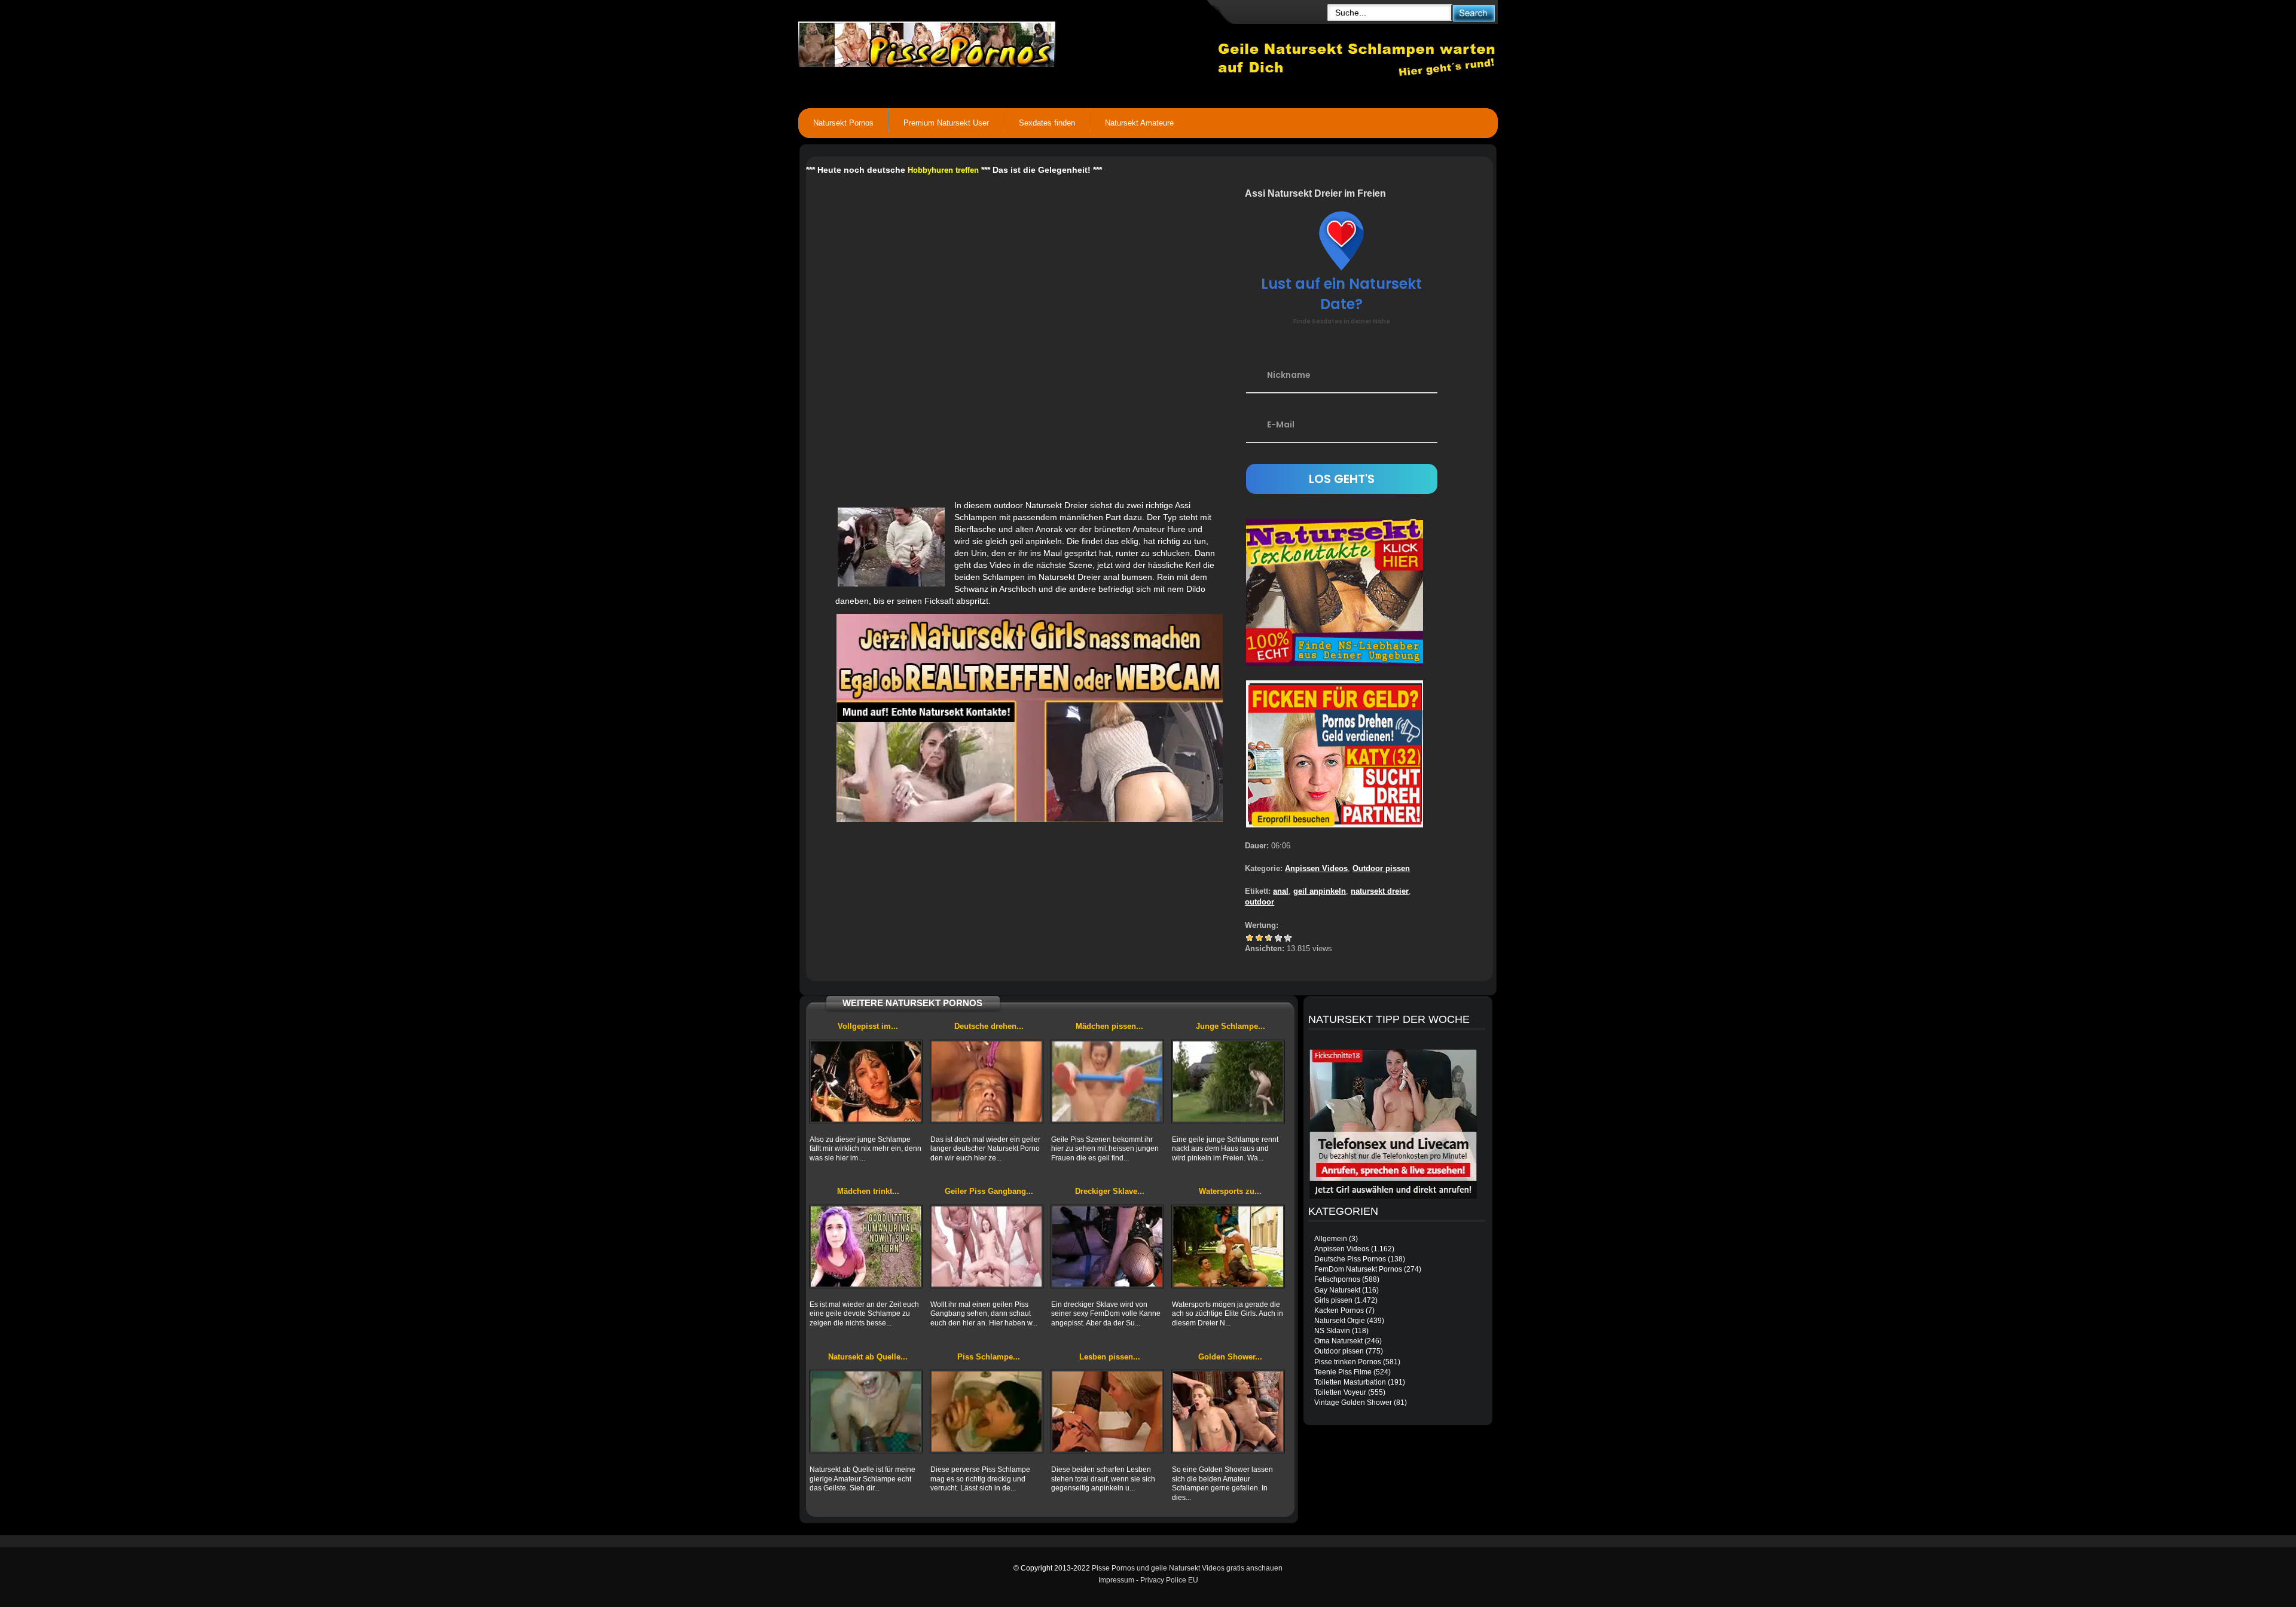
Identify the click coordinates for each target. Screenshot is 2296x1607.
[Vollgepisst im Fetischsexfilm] (866, 1081)
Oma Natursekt (1338, 1341)
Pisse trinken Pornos (1348, 1362)
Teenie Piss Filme (1343, 1372)
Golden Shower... (1230, 1357)
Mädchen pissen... (1109, 1026)
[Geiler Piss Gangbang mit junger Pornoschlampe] (987, 1247)
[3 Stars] (1269, 938)
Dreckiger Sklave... (1110, 1191)
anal (1281, 891)
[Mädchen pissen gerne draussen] (1107, 1081)
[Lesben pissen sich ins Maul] (1107, 1412)
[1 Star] (1250, 938)
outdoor (1260, 902)
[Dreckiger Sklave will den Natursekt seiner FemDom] (1107, 1247)
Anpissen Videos (1316, 868)
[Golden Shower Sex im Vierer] (1228, 1412)
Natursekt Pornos (843, 123)
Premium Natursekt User (946, 123)
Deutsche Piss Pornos (1350, 1259)
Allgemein (1331, 1239)
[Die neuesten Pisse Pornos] (1008, 42)
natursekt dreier (1380, 891)
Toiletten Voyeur (1340, 1392)
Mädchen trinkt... (868, 1191)
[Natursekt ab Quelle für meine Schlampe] (866, 1412)
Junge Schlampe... (1231, 1026)
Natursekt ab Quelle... (868, 1357)
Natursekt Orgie (1340, 1321)
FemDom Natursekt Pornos (1358, 1269)
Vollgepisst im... (868, 1026)
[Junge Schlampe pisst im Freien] (1228, 1081)
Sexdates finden (1047, 123)
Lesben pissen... (1110, 1357)
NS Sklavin (1332, 1331)
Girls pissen (1333, 1300)
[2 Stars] (1259, 938)
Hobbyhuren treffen (943, 170)
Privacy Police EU (1169, 1580)
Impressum (1116, 1580)
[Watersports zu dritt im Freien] (1228, 1247)
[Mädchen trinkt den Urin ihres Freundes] (866, 1247)
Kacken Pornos (1339, 1310)
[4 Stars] (1278, 938)
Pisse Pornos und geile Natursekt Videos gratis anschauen (1187, 1568)
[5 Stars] (1288, 938)
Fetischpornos (1337, 1279)
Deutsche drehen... (989, 1026)
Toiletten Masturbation (1350, 1382)
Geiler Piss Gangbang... (989, 1191)
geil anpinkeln (1320, 891)
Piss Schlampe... (989, 1357)
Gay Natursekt (1337, 1290)
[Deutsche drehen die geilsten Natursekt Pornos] (987, 1081)
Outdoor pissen (1381, 868)
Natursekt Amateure (1139, 123)
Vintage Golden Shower (1353, 1403)
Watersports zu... (1230, 1191)
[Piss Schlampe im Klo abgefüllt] (987, 1412)
